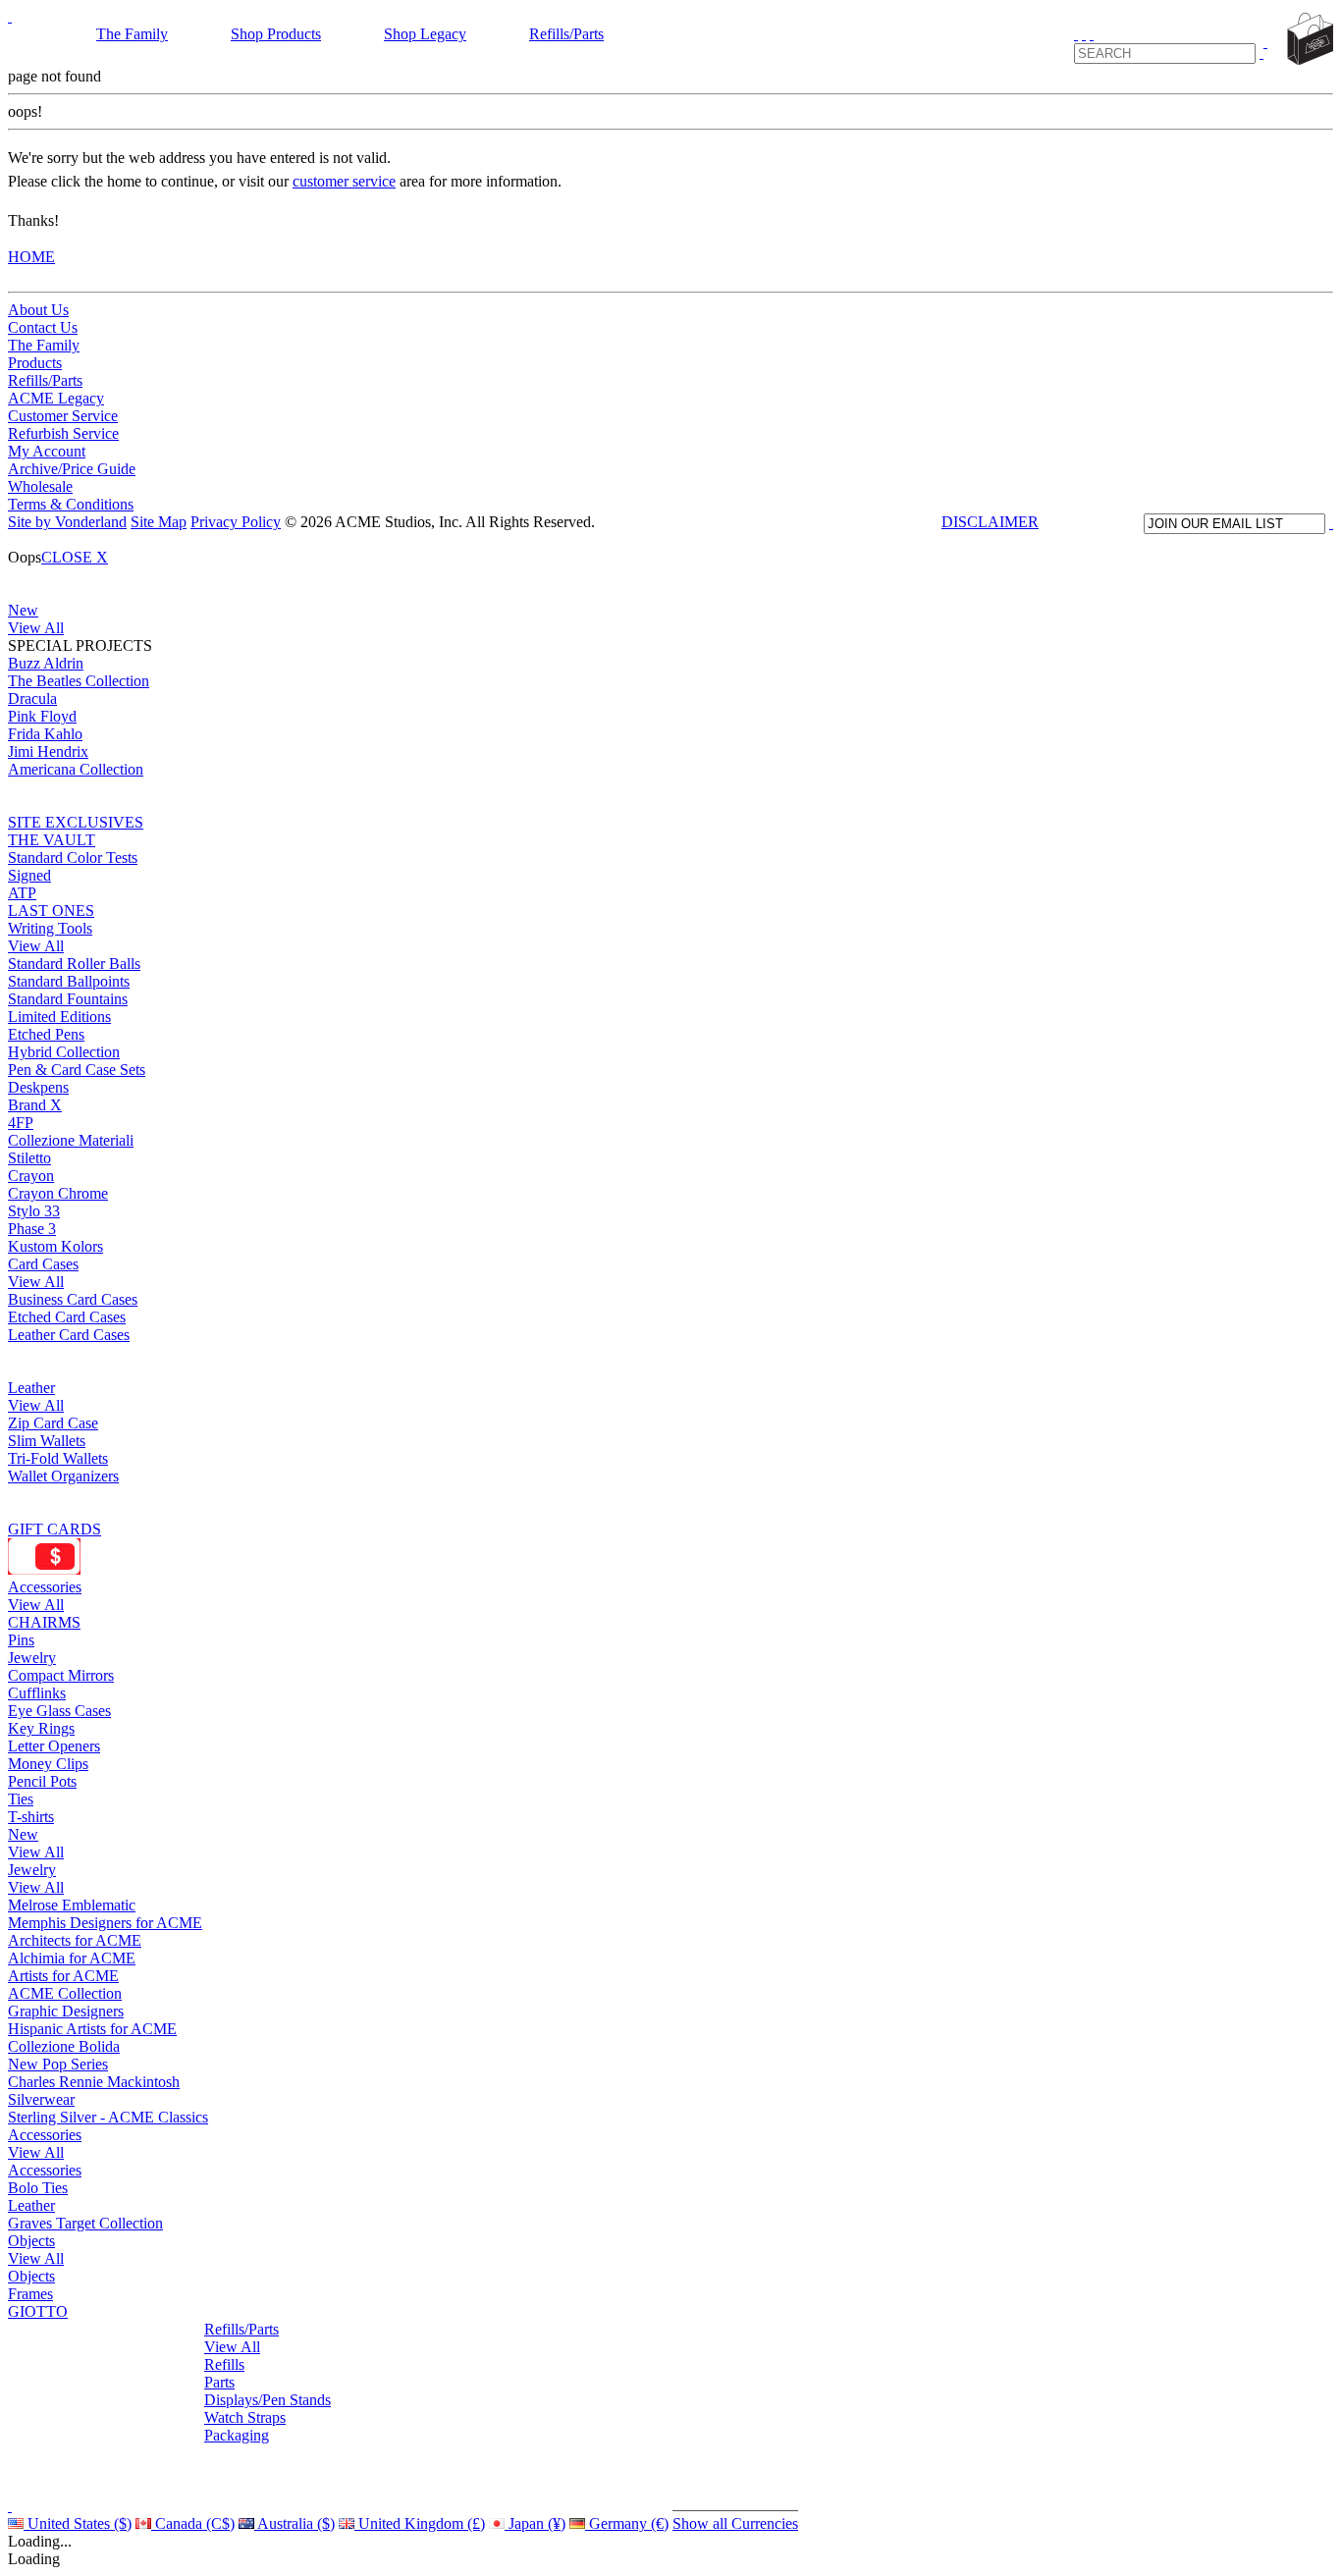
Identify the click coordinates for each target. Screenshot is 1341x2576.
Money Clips (48, 1764)
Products (35, 363)
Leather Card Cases (69, 1335)
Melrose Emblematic (72, 1905)
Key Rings (41, 1728)
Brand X (35, 1105)
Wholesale (40, 486)
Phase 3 (32, 1229)
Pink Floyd (42, 716)
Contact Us (43, 327)
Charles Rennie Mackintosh (94, 2082)
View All (36, 628)
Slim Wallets (47, 1441)
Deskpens (38, 1087)
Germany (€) (627, 2523)
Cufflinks (37, 1693)
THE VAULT (52, 840)
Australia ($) (295, 2523)
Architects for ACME (75, 1940)
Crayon (31, 1176)
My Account (47, 451)
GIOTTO (38, 2311)
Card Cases (43, 1264)
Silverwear (41, 2099)
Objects (31, 2241)
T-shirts (31, 1817)
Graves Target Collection (85, 2223)
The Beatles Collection (79, 681)
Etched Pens (46, 1034)
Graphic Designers (66, 2011)
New (23, 610)
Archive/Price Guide (72, 469)
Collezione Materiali (71, 1140)
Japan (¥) (535, 2523)
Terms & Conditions (71, 504)
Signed (29, 875)
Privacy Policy (236, 522)
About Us (38, 310)
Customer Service (63, 416)
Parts (219, 2382)
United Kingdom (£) (420, 2523)
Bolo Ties (38, 2188)
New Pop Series (58, 2064)
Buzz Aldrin (46, 663)
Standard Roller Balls (74, 964)
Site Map (159, 522)
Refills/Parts (566, 34)
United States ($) (78, 2523)
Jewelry (32, 1658)
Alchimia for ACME (72, 1958)
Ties (21, 1799)
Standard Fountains (68, 999)
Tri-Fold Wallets (58, 1458)
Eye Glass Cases (59, 1711)
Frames (30, 2294)
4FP (21, 1123)
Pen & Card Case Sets (77, 1070)
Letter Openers (54, 1746)
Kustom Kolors (55, 1246)
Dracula (32, 698)
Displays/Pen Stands (268, 2400)
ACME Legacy (56, 398)
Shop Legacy (425, 34)
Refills (224, 2364)
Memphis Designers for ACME (105, 1923)
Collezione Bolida (64, 2046)
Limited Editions (59, 1017)
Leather (31, 1388)
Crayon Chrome (58, 1193)
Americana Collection (76, 769)
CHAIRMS (44, 1622)
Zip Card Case (53, 1423)
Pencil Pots (42, 1781)
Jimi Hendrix (48, 751)
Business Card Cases (73, 1299)
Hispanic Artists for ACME (92, 2029)
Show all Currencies (735, 2523)
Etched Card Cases (67, 1317)
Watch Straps (245, 2417)
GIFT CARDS (54, 1529)
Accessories (45, 1587)
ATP (22, 893)
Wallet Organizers (63, 1476)
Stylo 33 (34, 1211)
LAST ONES (51, 911)
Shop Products (276, 34)
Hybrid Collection (64, 1052)
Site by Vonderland (67, 522)
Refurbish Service (63, 433)
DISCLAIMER (990, 522)
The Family (132, 34)
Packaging (237, 2435)
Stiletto (29, 1158)
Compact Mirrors (61, 1675)
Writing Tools (50, 928)
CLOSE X (75, 557)
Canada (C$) (193, 2523)
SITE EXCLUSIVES (76, 822)
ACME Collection (65, 1993)
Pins (21, 1640)
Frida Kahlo (45, 734)
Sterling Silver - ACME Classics (108, 2117)
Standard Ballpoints (69, 981)
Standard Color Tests (73, 858)
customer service (344, 181)
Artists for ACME (63, 1976)
